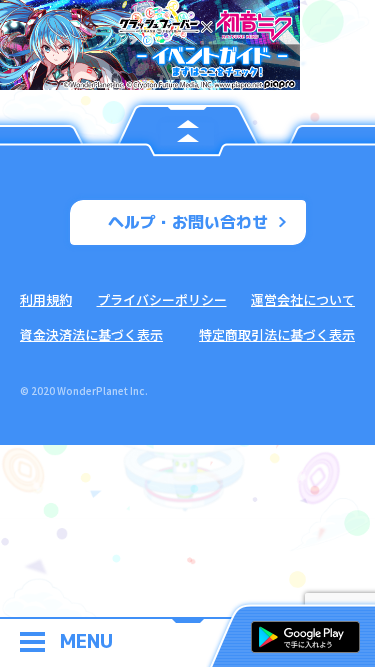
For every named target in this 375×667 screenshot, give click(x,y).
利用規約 (46, 299)
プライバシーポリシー (162, 299)
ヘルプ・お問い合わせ (188, 222)
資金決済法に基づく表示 (91, 334)
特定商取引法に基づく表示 (277, 334)
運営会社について (303, 299)
